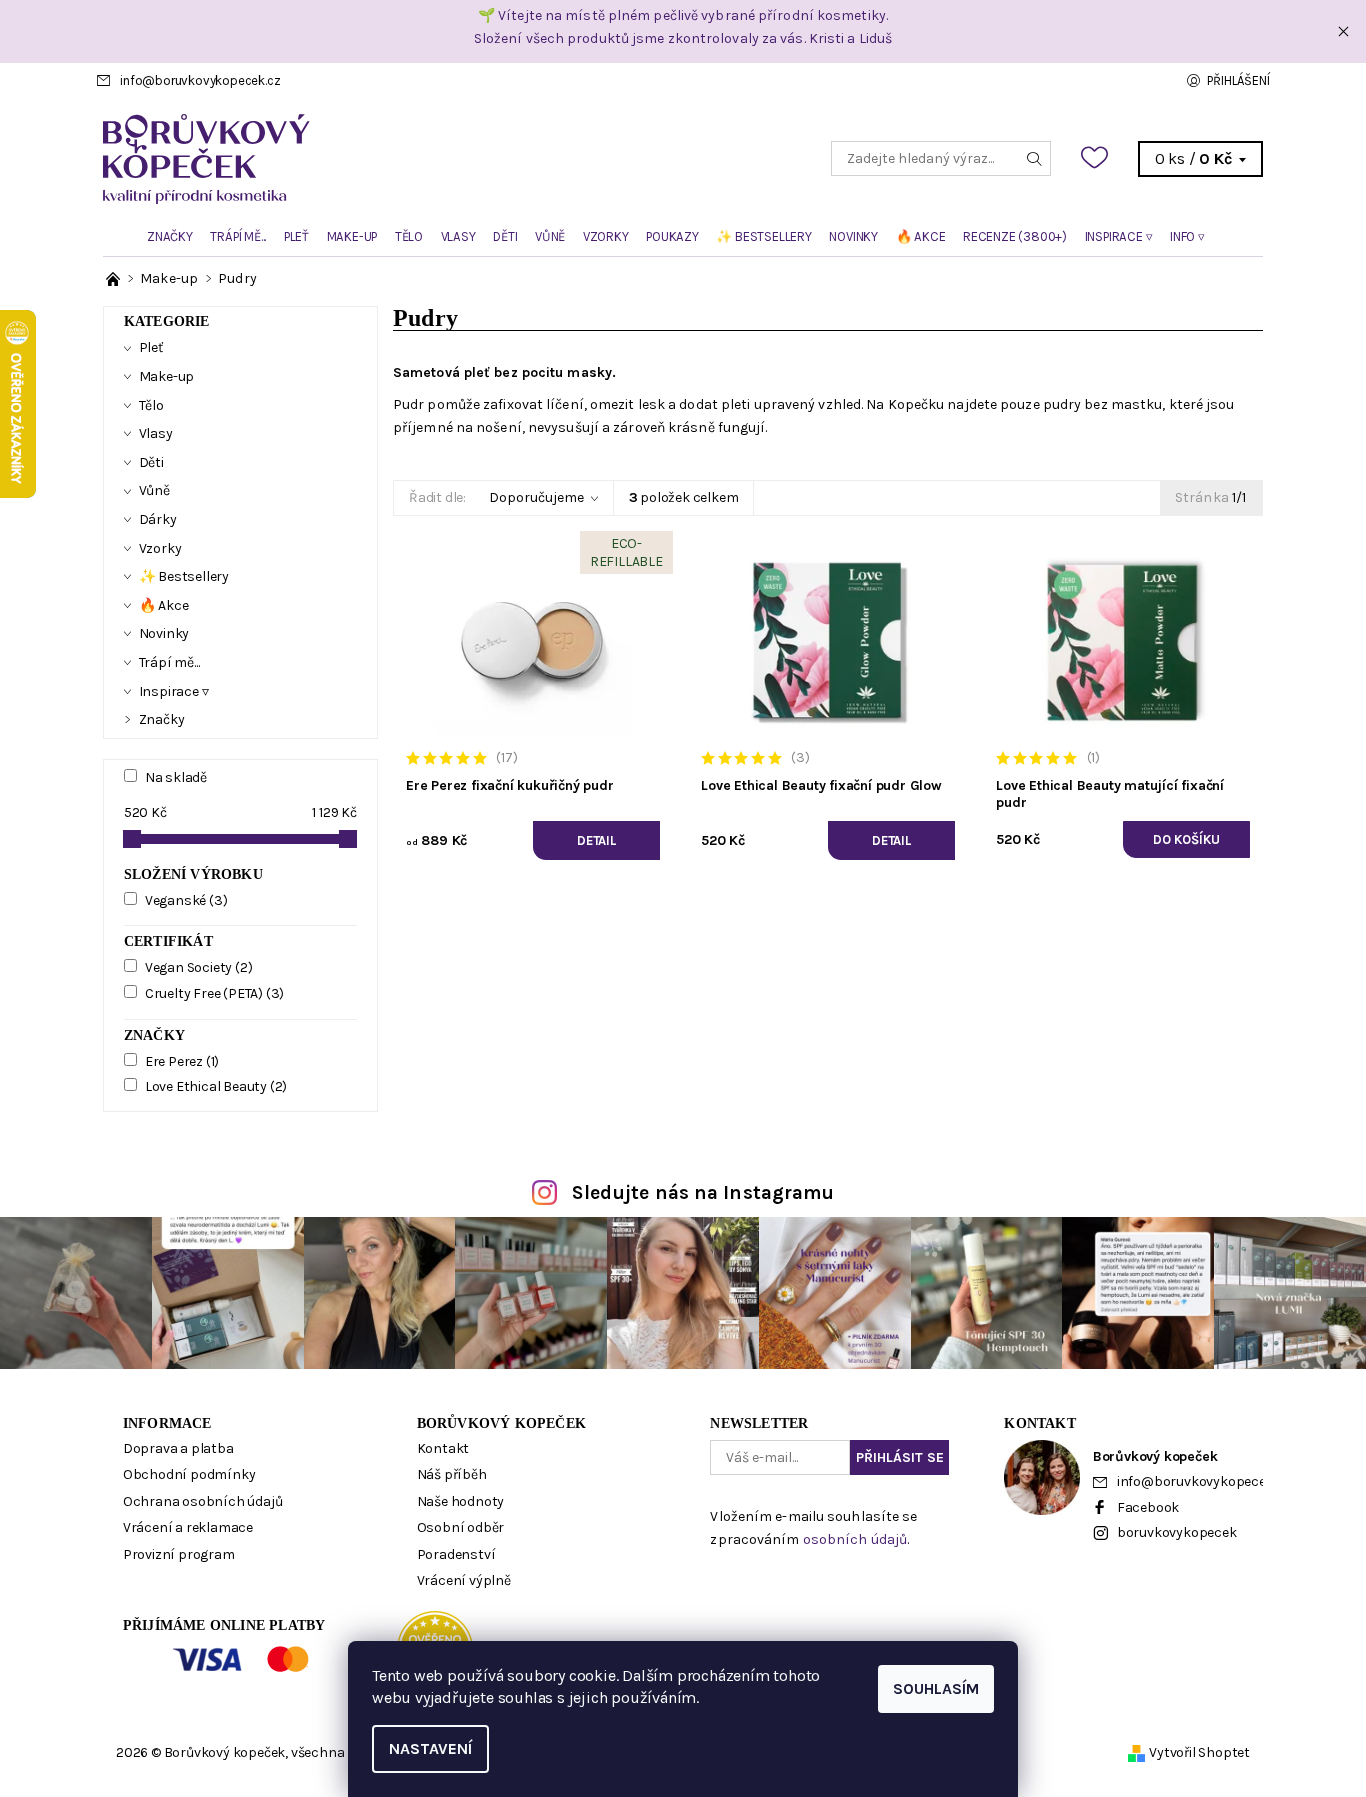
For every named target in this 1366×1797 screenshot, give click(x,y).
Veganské (186, 900)
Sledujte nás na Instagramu (703, 1192)
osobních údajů (855, 1539)
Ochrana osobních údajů (203, 1501)
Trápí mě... (238, 236)
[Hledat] (1035, 158)
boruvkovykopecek (1177, 1532)
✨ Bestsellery (763, 236)
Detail (596, 840)
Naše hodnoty (461, 1501)
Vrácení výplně (464, 1580)
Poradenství (456, 1554)
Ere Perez (182, 1061)
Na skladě (176, 777)
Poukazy (672, 236)
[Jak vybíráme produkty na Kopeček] (114, 278)
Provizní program (179, 1554)
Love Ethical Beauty (216, 1086)
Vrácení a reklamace (188, 1527)
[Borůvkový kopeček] (393, 157)
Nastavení (430, 1748)
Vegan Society (199, 967)
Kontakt (443, 1448)
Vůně (550, 236)
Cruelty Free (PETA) (214, 993)
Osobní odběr (461, 1527)
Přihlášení (1238, 80)
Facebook (1148, 1507)
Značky (170, 236)
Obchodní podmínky (189, 1474)
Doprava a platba (178, 1448)
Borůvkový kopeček (501, 1423)
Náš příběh (452, 1474)
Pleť (296, 236)
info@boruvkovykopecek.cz (200, 80)
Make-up (352, 236)
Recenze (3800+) (1015, 236)
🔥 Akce (921, 236)
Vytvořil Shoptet (1199, 1752)
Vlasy (458, 236)
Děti (505, 236)
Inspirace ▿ (1119, 236)
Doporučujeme (536, 497)
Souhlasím (936, 1688)
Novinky (853, 236)
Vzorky (606, 236)
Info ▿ (1187, 236)
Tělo (409, 236)
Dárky (158, 519)
